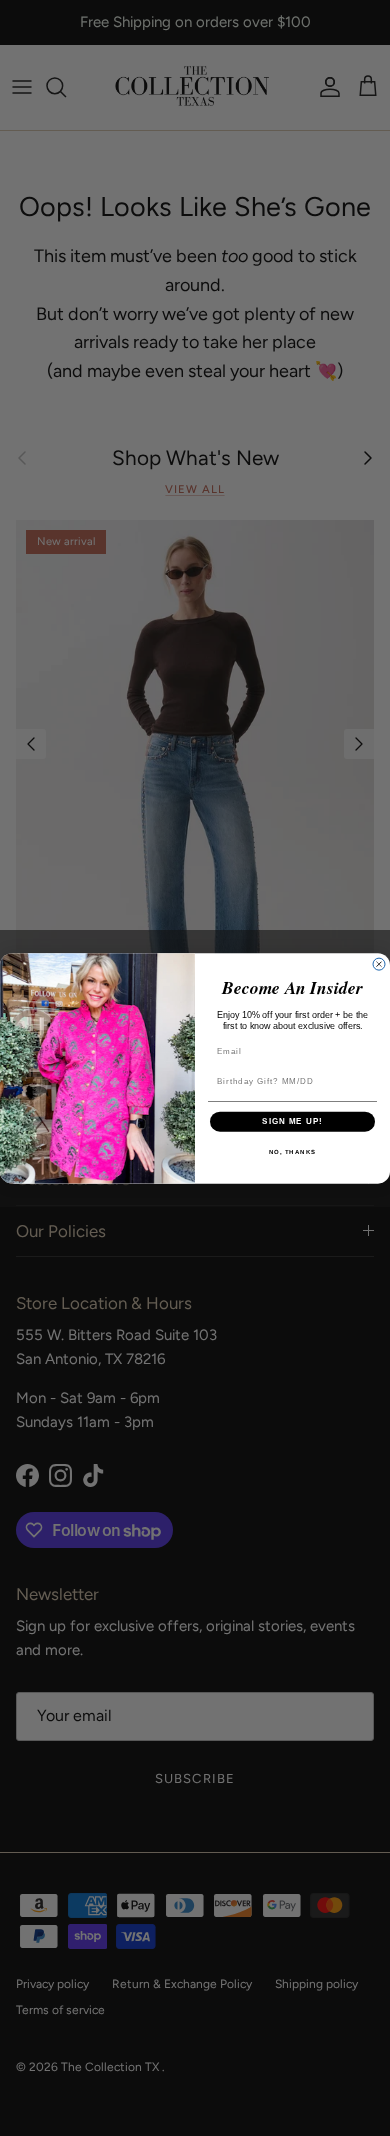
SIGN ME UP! (292, 1121)
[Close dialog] (379, 964)
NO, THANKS (293, 1151)
